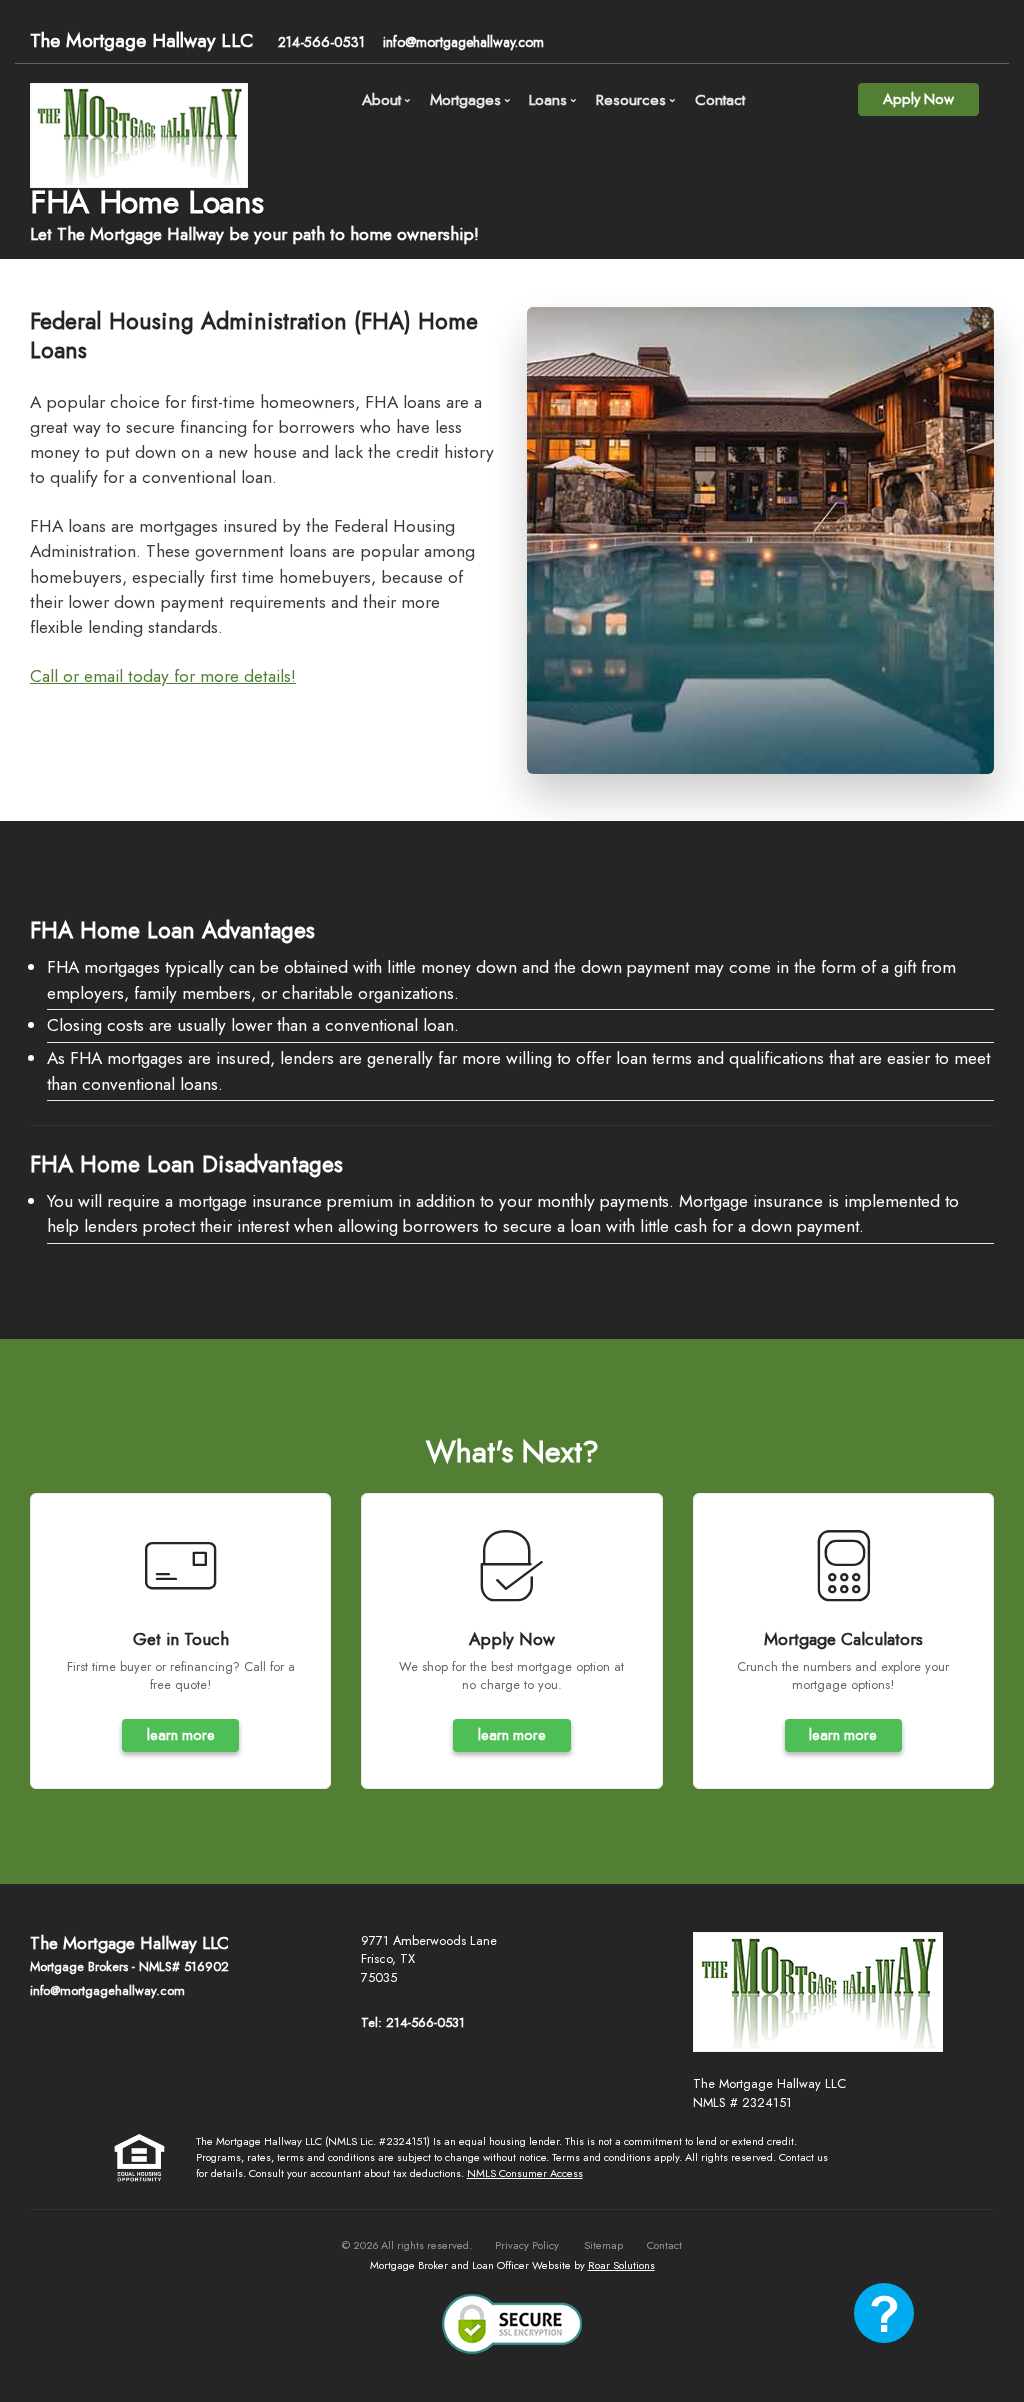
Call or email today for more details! (163, 676)
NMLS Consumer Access (525, 2173)
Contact (720, 100)
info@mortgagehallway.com (463, 42)
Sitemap (603, 2245)
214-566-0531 (321, 42)
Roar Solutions (621, 2265)
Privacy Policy (527, 2245)
